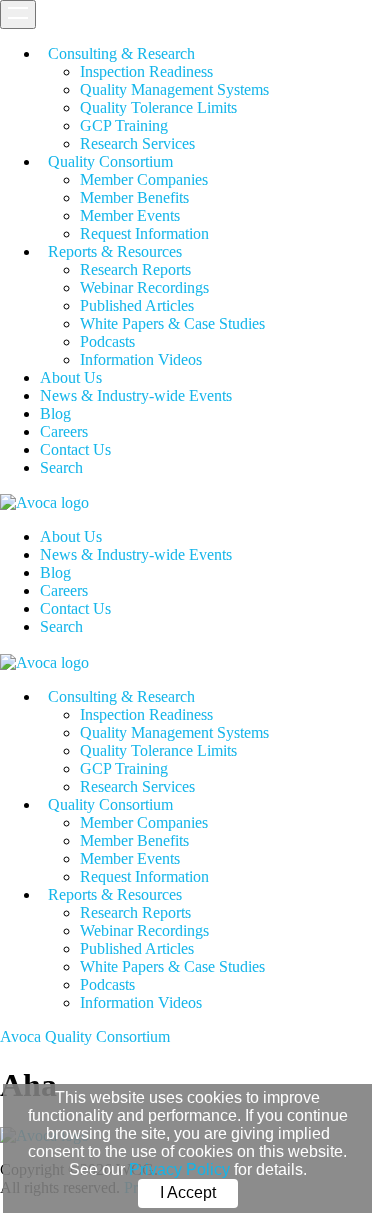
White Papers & (172, 323)
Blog (55, 413)
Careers (64, 431)
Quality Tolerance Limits (158, 107)
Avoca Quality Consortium (85, 1036)
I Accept (188, 1192)
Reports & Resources (115, 251)
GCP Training (124, 125)
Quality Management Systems (174, 89)
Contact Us (75, 449)
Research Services (137, 143)
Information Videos (141, 359)
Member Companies (144, 179)
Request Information (144, 233)
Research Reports (135, 269)
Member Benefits (134, 197)
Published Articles (137, 305)
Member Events (130, 215)
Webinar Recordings (144, 287)
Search (61, 467)
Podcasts (107, 341)
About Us (71, 377)
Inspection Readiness (146, 71)
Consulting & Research (121, 53)
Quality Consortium (110, 161)
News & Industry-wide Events (136, 395)
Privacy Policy (179, 1169)
